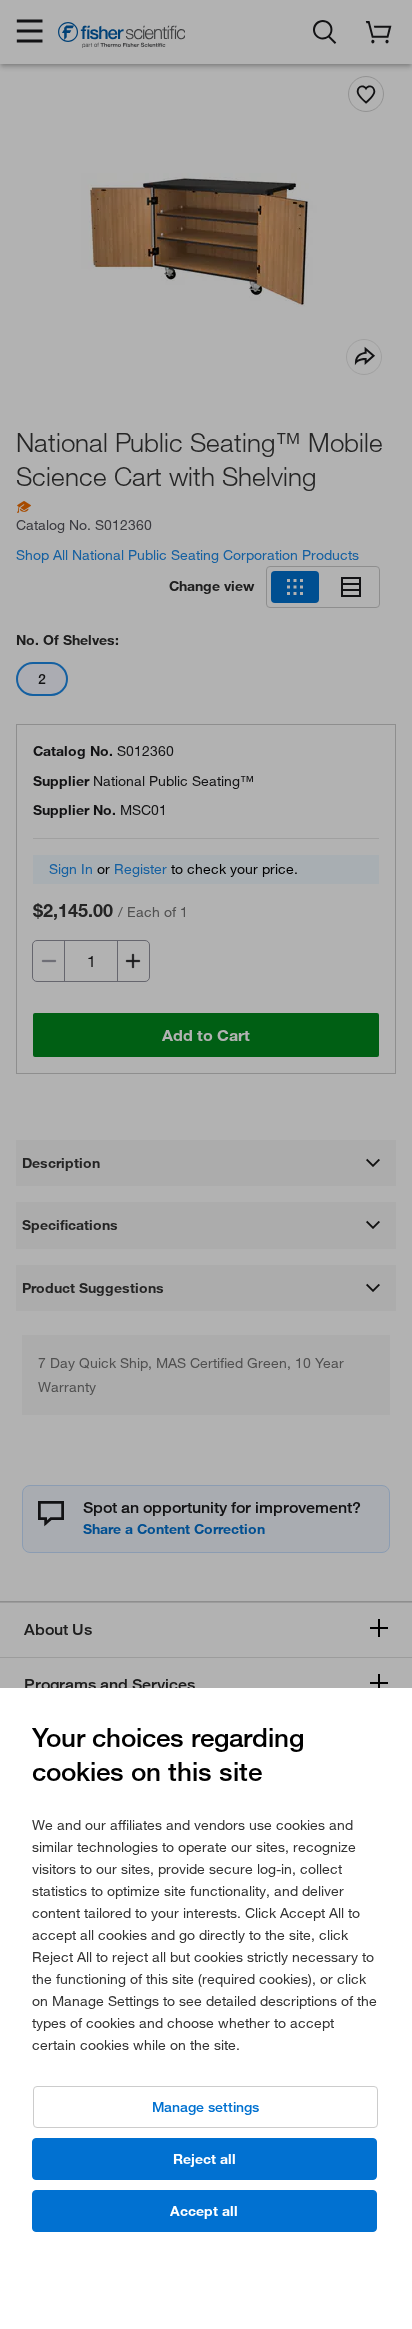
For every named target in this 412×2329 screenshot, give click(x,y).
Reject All (204, 2159)
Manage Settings (205, 2107)
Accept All (204, 2211)
